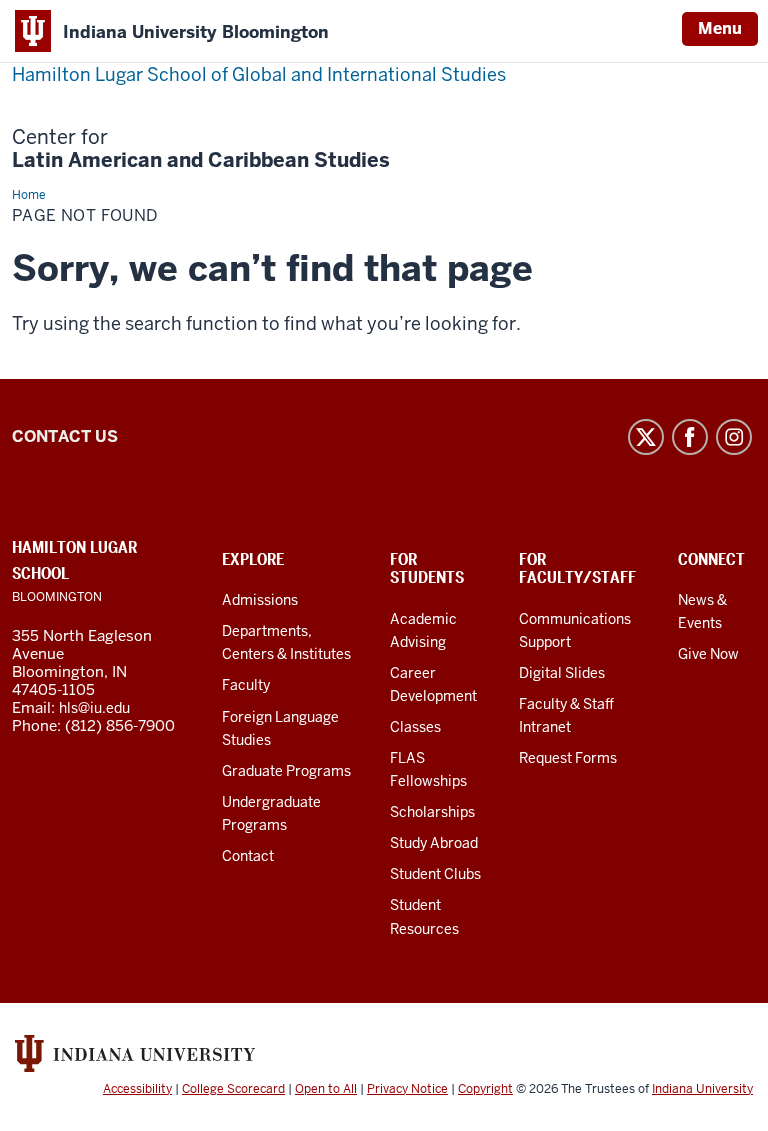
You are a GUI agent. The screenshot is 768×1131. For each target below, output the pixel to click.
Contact (248, 856)
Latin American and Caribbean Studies (201, 149)
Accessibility (137, 1089)
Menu (720, 28)
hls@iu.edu (94, 708)
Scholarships (432, 812)
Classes (415, 727)
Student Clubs (435, 874)
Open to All (326, 1089)
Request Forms (568, 758)
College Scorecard (233, 1089)
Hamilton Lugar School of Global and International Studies (259, 74)
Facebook (690, 437)
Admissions (260, 600)
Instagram (734, 437)
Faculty (246, 685)
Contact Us (65, 436)
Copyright (485, 1089)
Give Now (708, 654)
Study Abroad (434, 843)
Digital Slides (562, 673)
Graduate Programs (286, 771)
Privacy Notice (407, 1089)
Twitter (646, 437)
